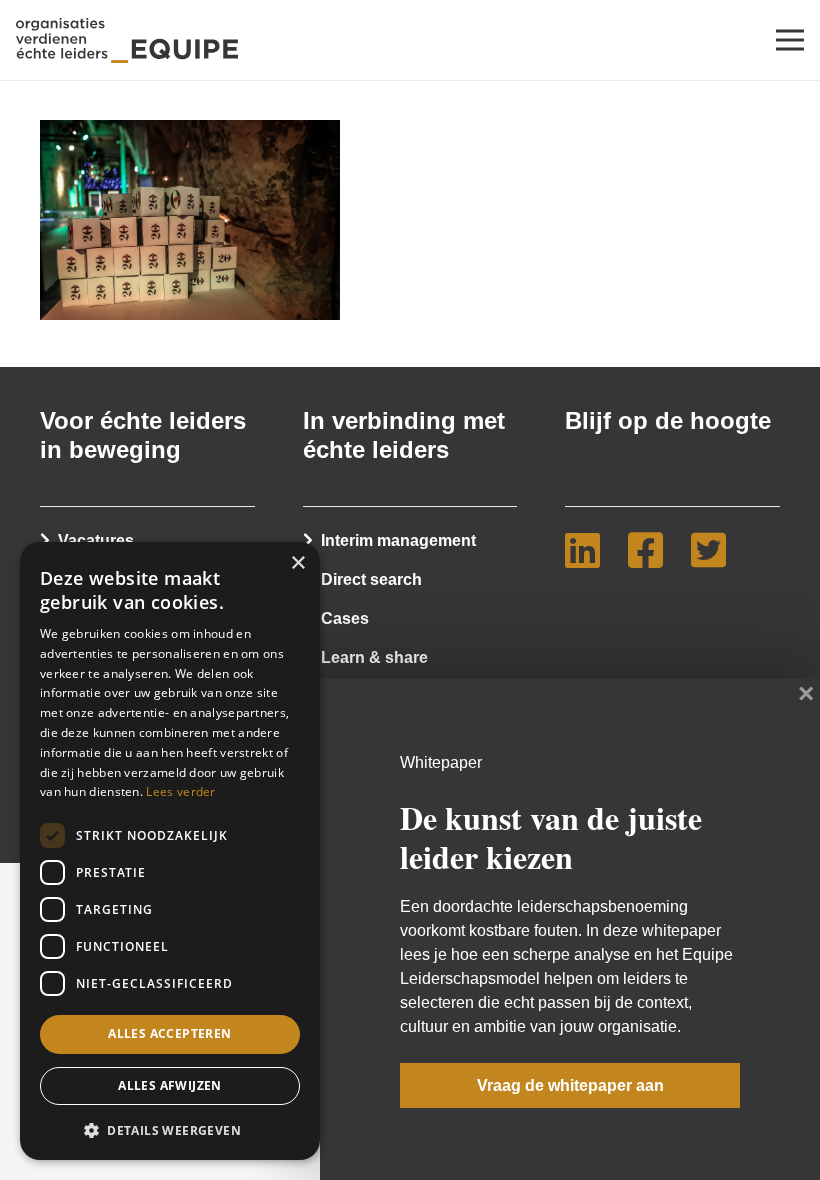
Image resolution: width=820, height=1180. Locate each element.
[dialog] (170, 851)
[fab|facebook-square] (653, 550)
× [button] (297, 563)
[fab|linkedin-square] (590, 550)
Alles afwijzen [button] (170, 1085)
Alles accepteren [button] (169, 1033)
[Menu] (790, 40)
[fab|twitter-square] (716, 550)
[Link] (127, 40)
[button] (170, 1129)
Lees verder (180, 791)
